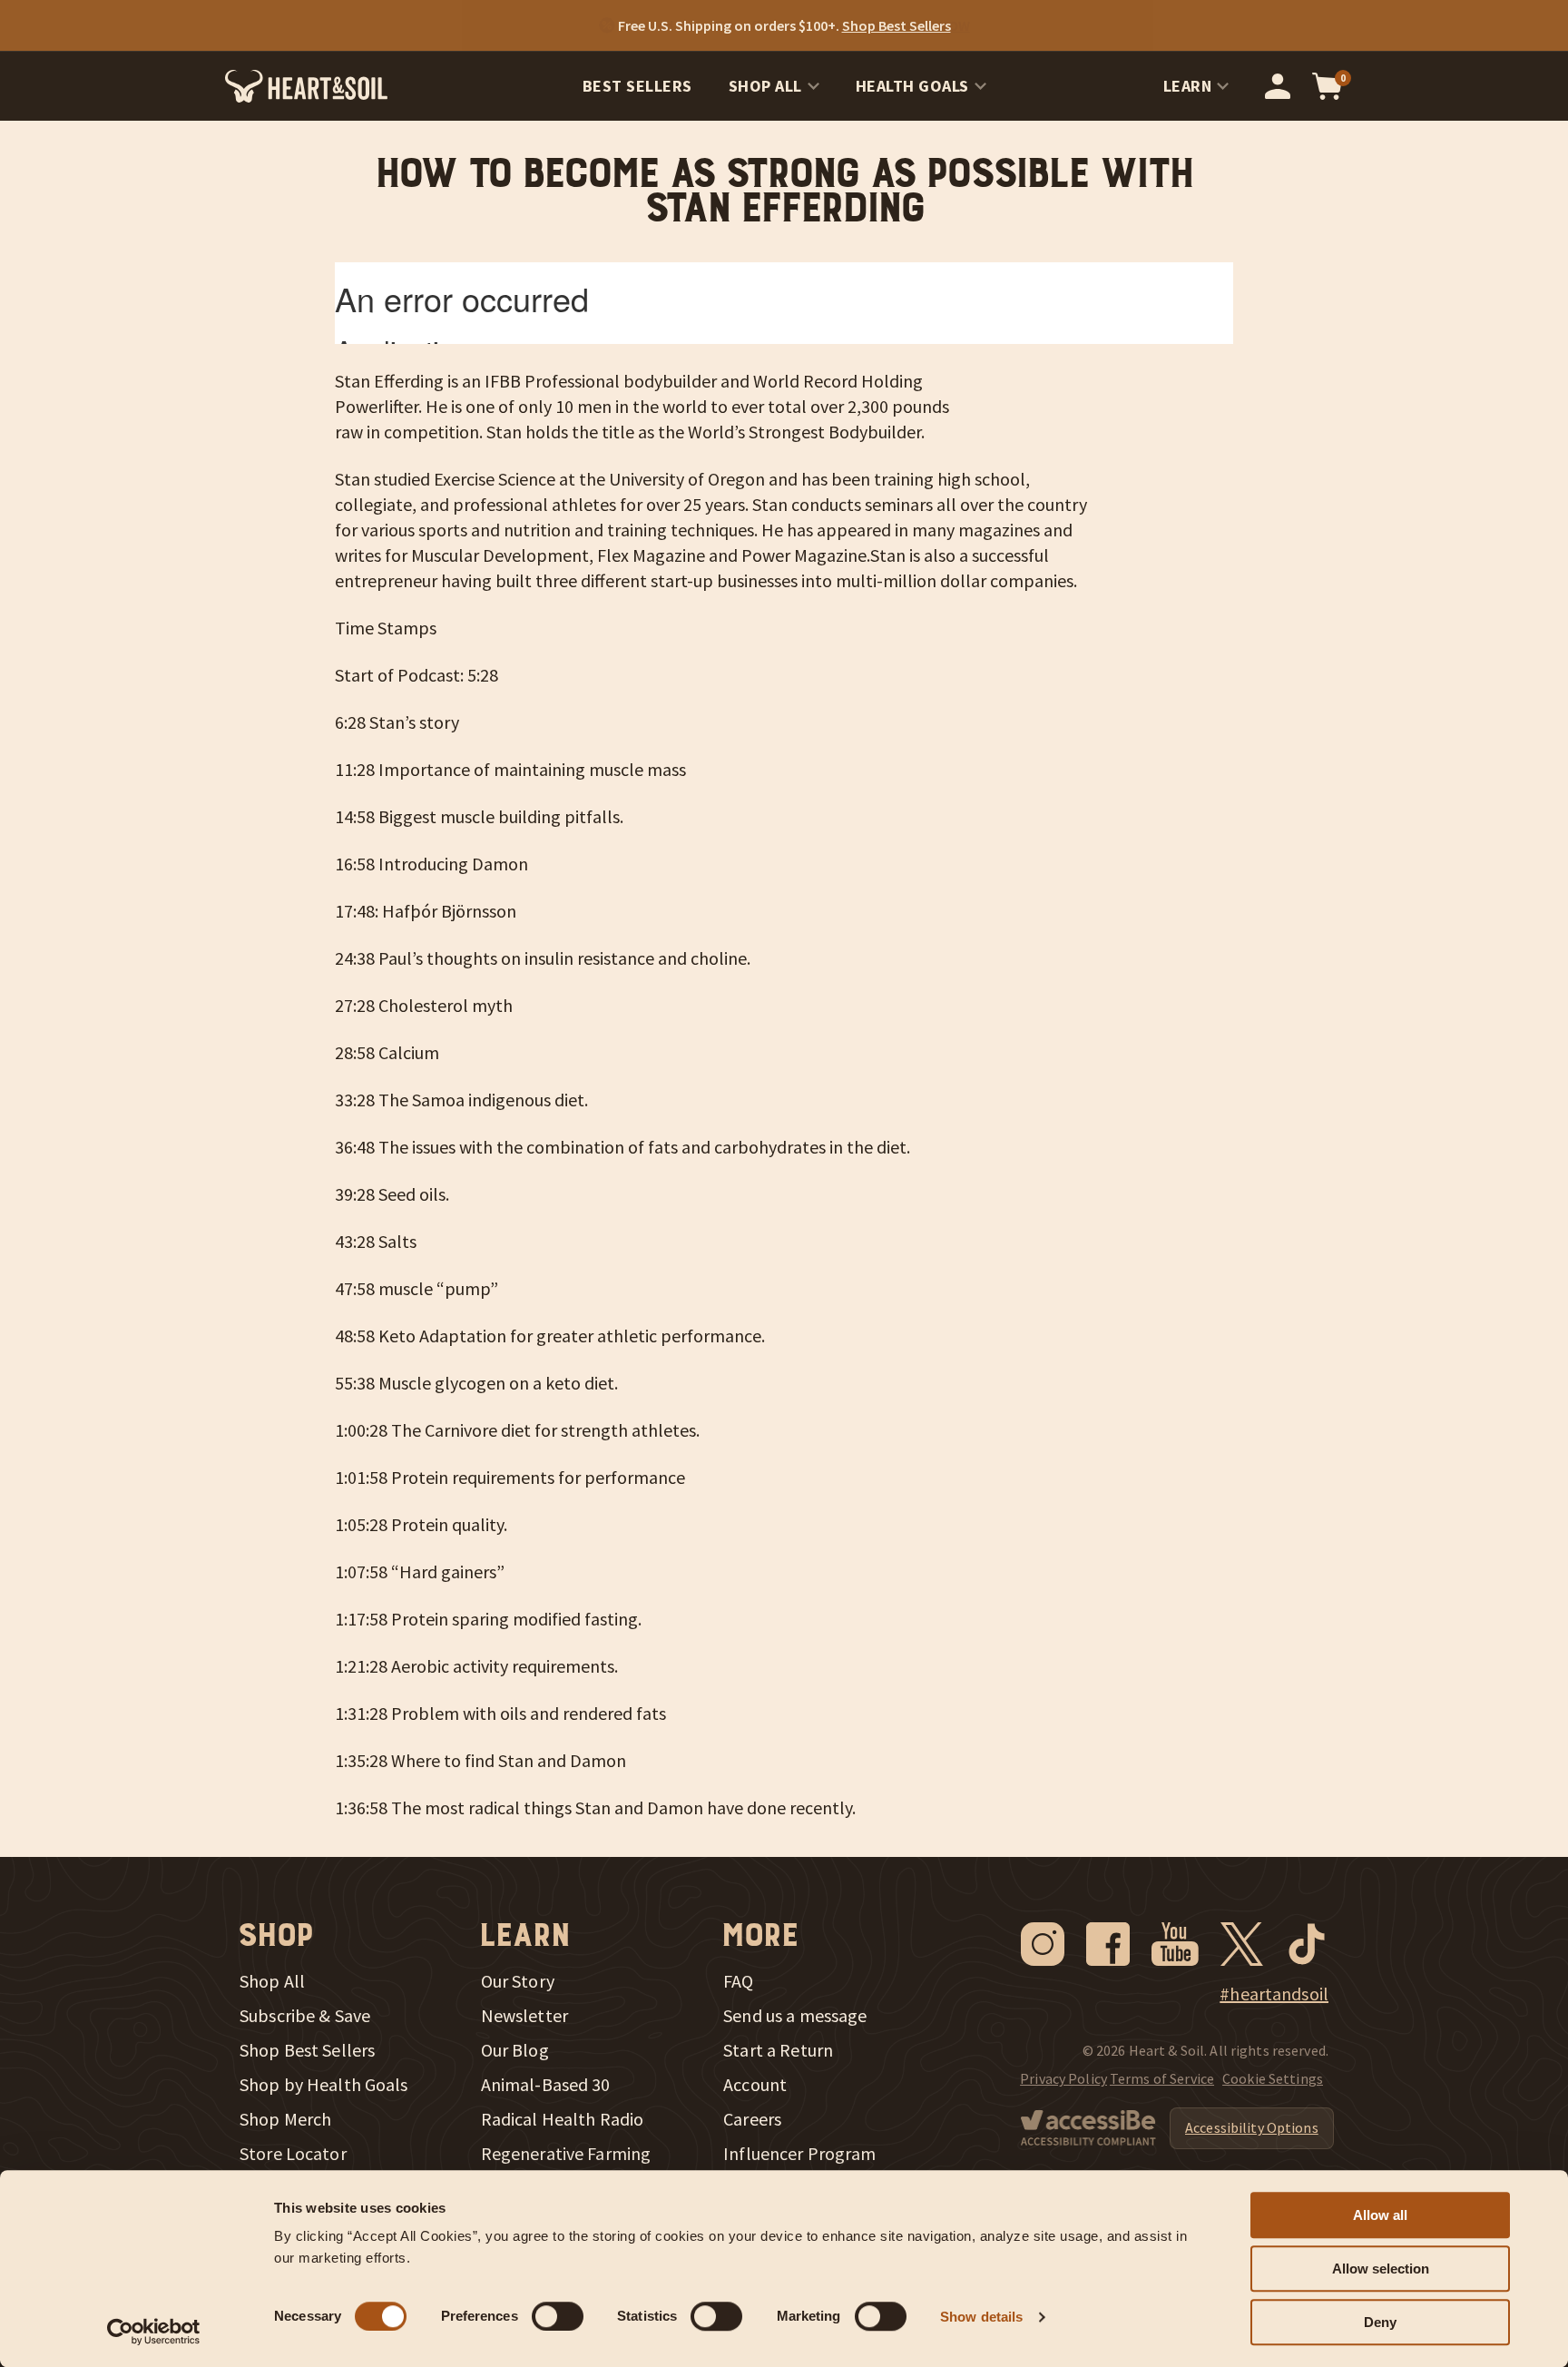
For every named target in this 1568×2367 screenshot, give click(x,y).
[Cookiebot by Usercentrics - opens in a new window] (154, 2332)
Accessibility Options (1252, 2127)
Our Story (518, 1981)
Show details (981, 2317)
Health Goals (912, 86)
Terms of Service (1162, 2078)
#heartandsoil (1274, 1994)
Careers (752, 2119)
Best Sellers (637, 86)
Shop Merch (285, 2119)
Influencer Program (799, 2154)
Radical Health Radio (563, 2119)
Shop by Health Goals (324, 2085)
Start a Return (778, 2050)
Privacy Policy (1063, 2078)
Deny (1380, 2322)
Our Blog (515, 2050)
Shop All (765, 86)
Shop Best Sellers (307, 2050)
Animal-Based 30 (546, 2085)
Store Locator (293, 2154)
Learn (1188, 86)
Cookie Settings (1273, 2078)
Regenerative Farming (566, 2154)
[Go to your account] (1278, 86)
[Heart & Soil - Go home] (306, 86)
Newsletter (524, 2016)
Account (755, 2085)
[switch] (558, 2316)
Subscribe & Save (305, 2016)
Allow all (1380, 2215)
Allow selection (1381, 2269)
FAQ (738, 1981)
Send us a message (795, 2016)
